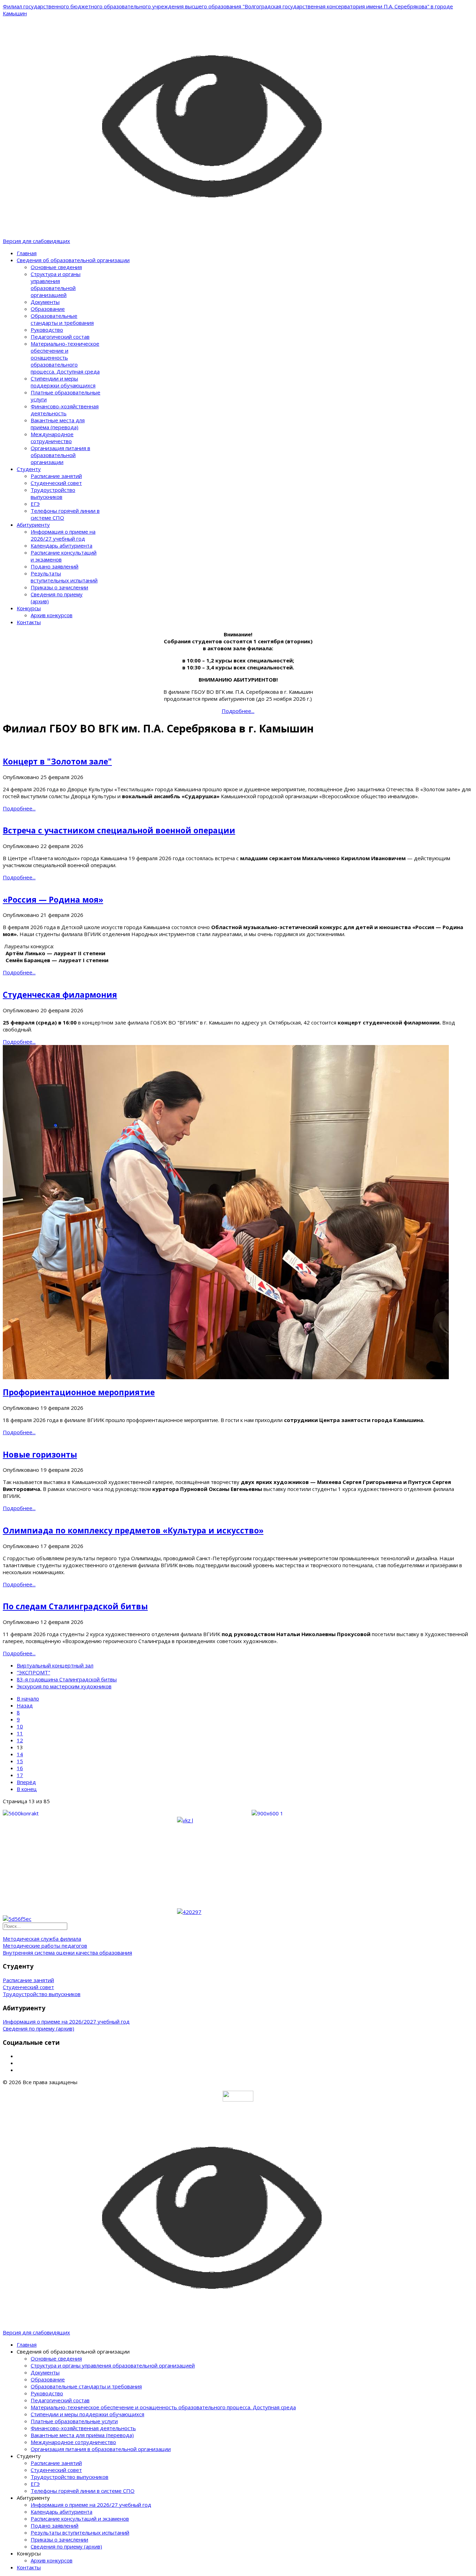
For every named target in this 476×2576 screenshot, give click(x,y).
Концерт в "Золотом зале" (57, 761)
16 (20, 1768)
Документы (45, 302)
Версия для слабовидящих (36, 241)
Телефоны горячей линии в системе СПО (83, 2491)
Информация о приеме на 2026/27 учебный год (63, 535)
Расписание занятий (56, 476)
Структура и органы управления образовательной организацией (56, 284)
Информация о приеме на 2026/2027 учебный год (66, 2021)
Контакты (29, 622)
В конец (27, 1789)
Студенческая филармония (60, 995)
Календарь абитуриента (62, 545)
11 (20, 1733)
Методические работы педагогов (45, 1946)
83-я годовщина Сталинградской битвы (67, 1679)
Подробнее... (19, 808)
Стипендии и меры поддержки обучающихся (63, 382)
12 (20, 1740)
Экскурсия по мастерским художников (64, 1686)
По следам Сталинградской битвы (75, 1606)
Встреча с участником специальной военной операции (119, 830)
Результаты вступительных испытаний (64, 577)
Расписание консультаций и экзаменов (80, 2519)
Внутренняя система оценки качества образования (67, 1953)
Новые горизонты (40, 1455)
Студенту (29, 469)
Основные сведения (56, 267)
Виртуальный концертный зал (55, 1665)
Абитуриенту (33, 525)
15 (20, 1761)
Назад (25, 1705)
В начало (28, 1698)
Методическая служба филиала (42, 1939)
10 (20, 1726)
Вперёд (26, 1782)
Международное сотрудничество (52, 438)
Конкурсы (29, 608)
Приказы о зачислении (59, 587)
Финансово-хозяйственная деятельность (65, 410)
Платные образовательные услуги (74, 2421)
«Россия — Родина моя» (53, 900)
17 (20, 1775)
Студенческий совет (56, 483)
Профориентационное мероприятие (79, 1392)
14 (20, 1754)
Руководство (47, 330)
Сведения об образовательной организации (73, 260)
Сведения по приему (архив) (39, 2028)
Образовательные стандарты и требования (62, 319)
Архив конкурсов (52, 615)
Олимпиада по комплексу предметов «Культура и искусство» (133, 1530)
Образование (48, 309)
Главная (27, 253)
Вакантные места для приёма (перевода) (58, 424)
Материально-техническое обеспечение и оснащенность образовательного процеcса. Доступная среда (65, 358)
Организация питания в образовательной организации (60, 455)
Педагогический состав (60, 337)
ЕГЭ (35, 504)
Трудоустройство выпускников (53, 493)
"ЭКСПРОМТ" (33, 1672)
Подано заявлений (55, 566)
